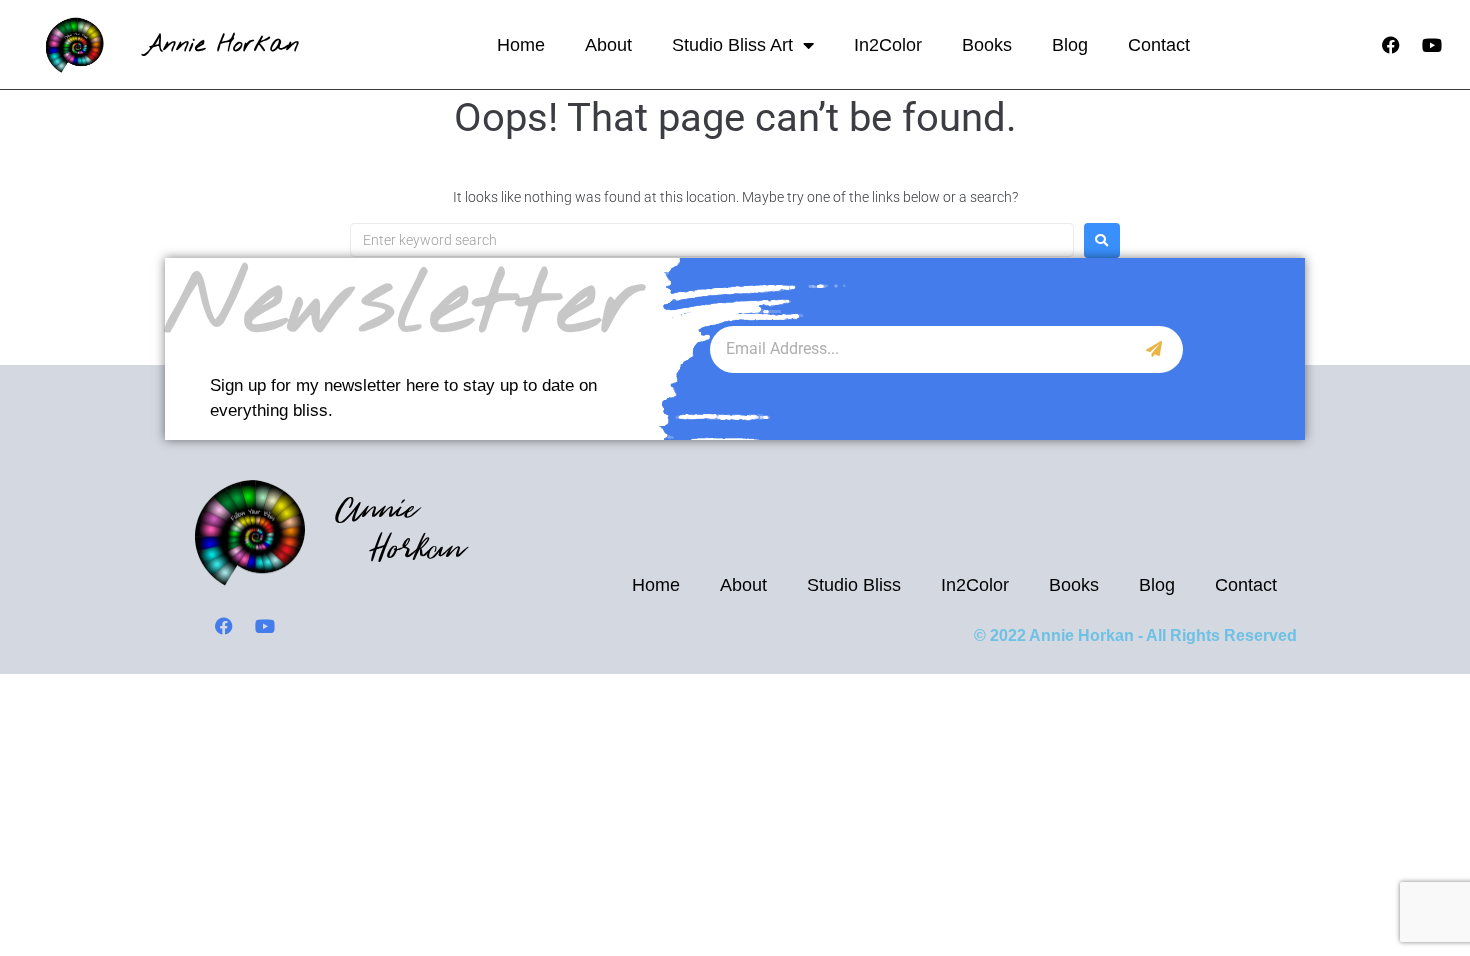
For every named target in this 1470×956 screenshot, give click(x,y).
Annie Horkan (221, 44)
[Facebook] (1391, 45)
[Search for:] (712, 240)
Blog (1070, 45)
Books (987, 45)
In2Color (888, 45)
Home (521, 45)
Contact (1159, 45)
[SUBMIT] (1154, 349)
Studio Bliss (854, 585)
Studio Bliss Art (732, 45)
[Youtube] (1432, 45)
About (608, 45)
